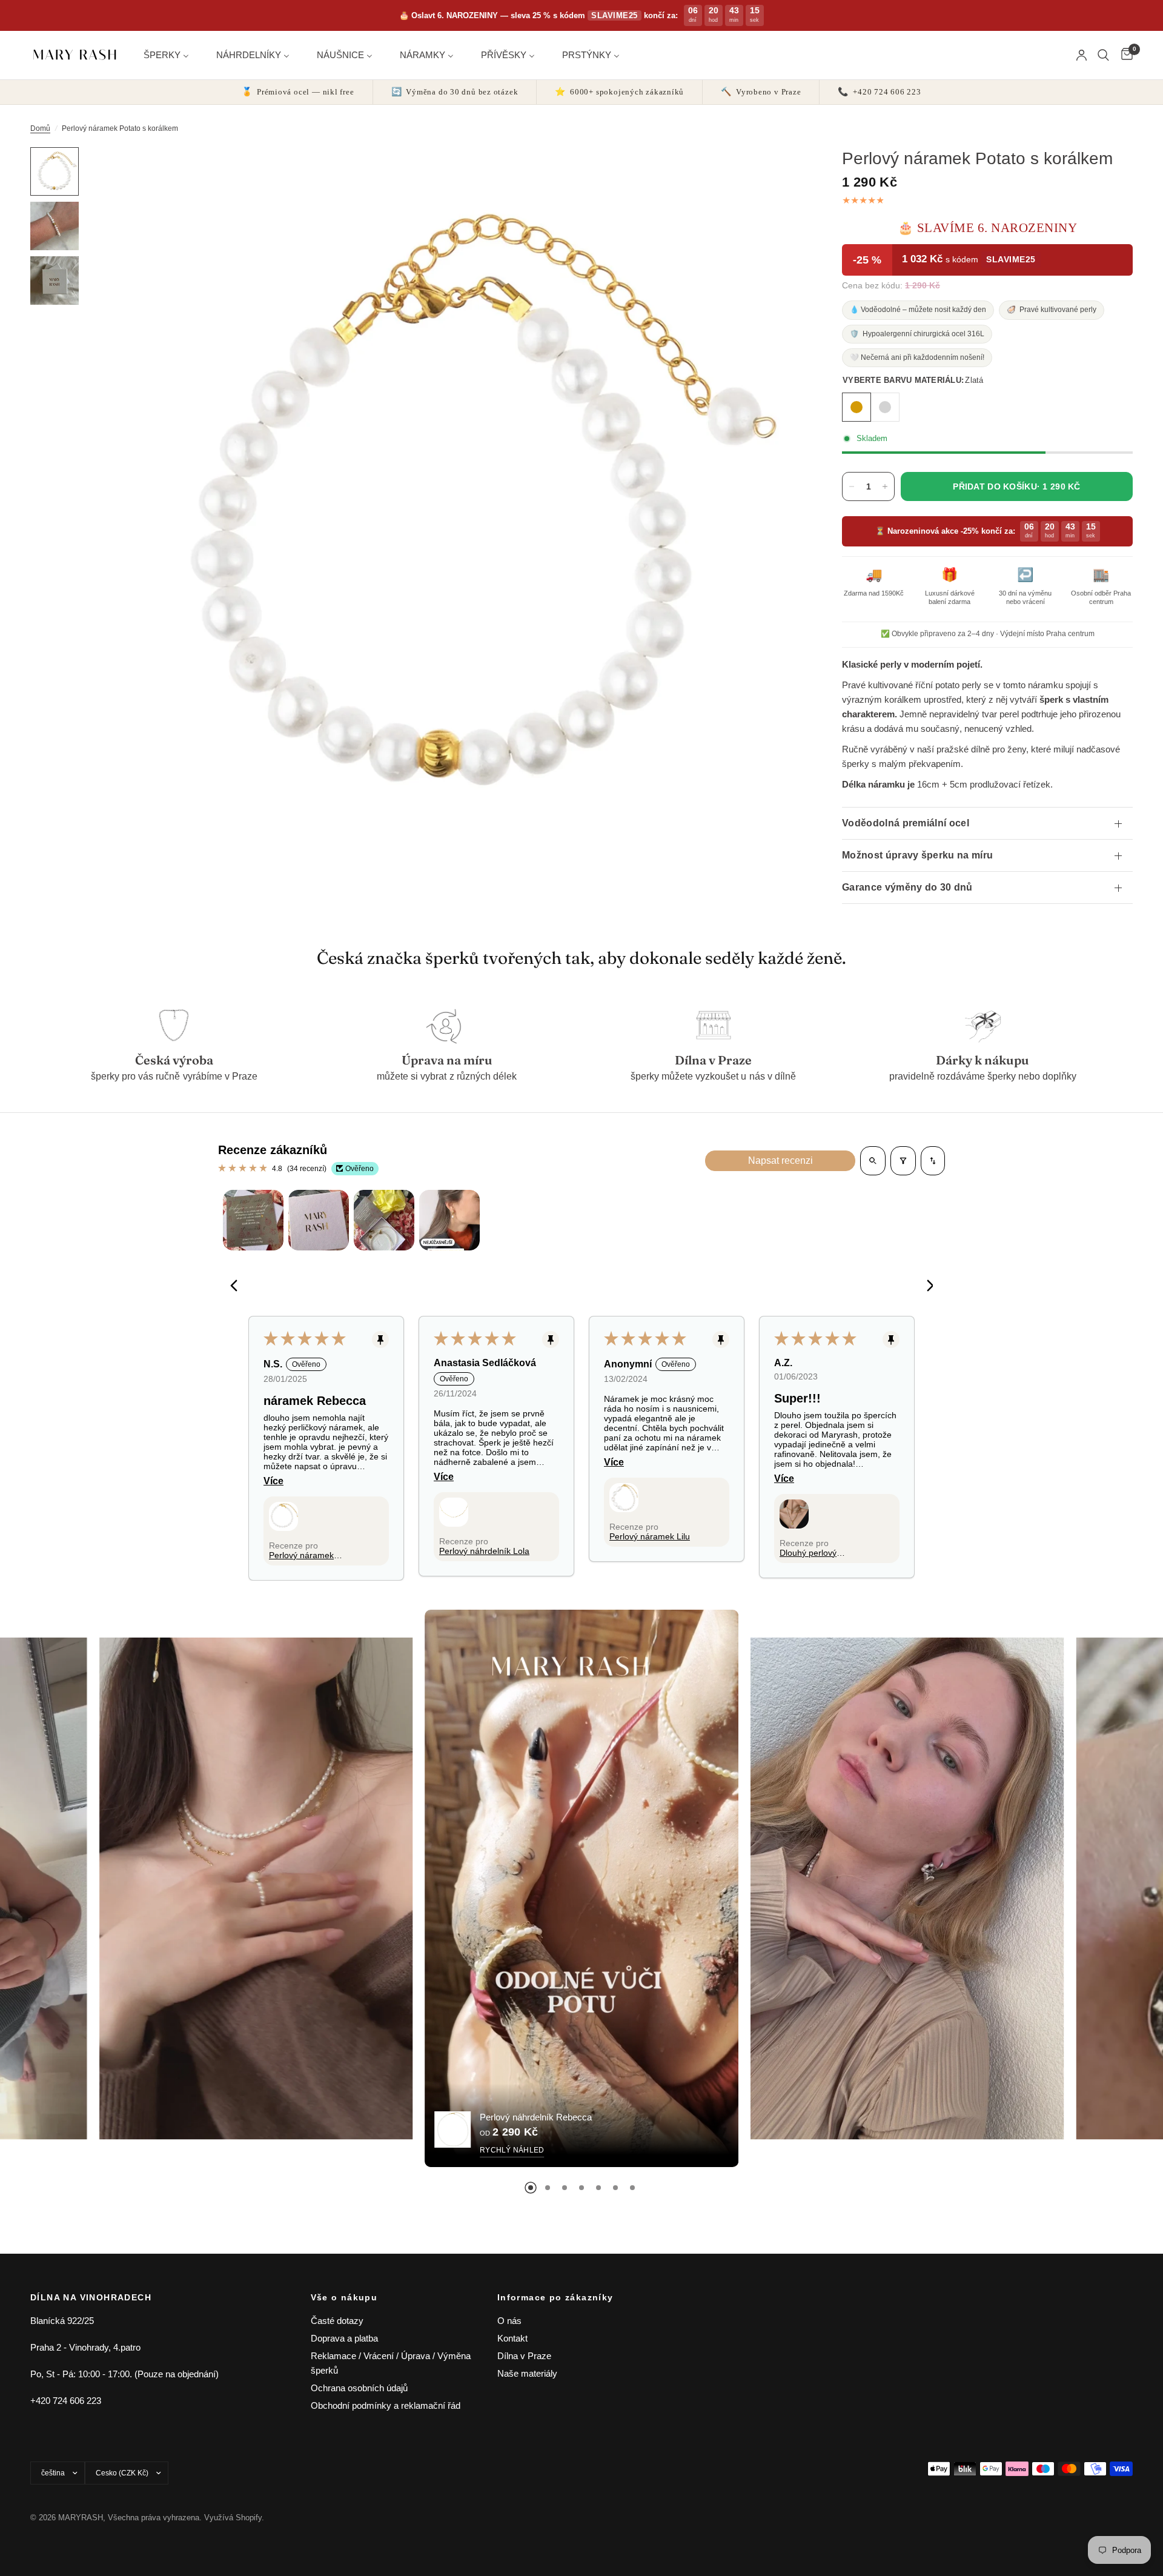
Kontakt (512, 2338)
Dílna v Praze (524, 2356)
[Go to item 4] (449, 1220)
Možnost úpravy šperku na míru (917, 855)
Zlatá (857, 407)
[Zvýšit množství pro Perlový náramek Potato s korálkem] (885, 486)
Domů (40, 128)
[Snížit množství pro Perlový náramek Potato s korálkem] (852, 486)
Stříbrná (885, 407)
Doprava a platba (344, 2338)
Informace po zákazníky (555, 2297)
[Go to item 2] (319, 1220)
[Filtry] (903, 1161)
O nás (509, 2321)
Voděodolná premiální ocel (906, 823)
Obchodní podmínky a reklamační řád (386, 2405)
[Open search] (873, 1161)
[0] (1124, 55)
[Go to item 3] (384, 1220)
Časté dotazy (337, 2321)
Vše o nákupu (344, 2297)
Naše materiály (527, 2373)
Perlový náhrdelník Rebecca (536, 2117)
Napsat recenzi (780, 1160)
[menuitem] (171, 55)
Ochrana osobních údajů (359, 2388)
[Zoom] (780, 173)
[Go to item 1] (253, 1220)
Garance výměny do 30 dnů (907, 887)
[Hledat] (1103, 55)
